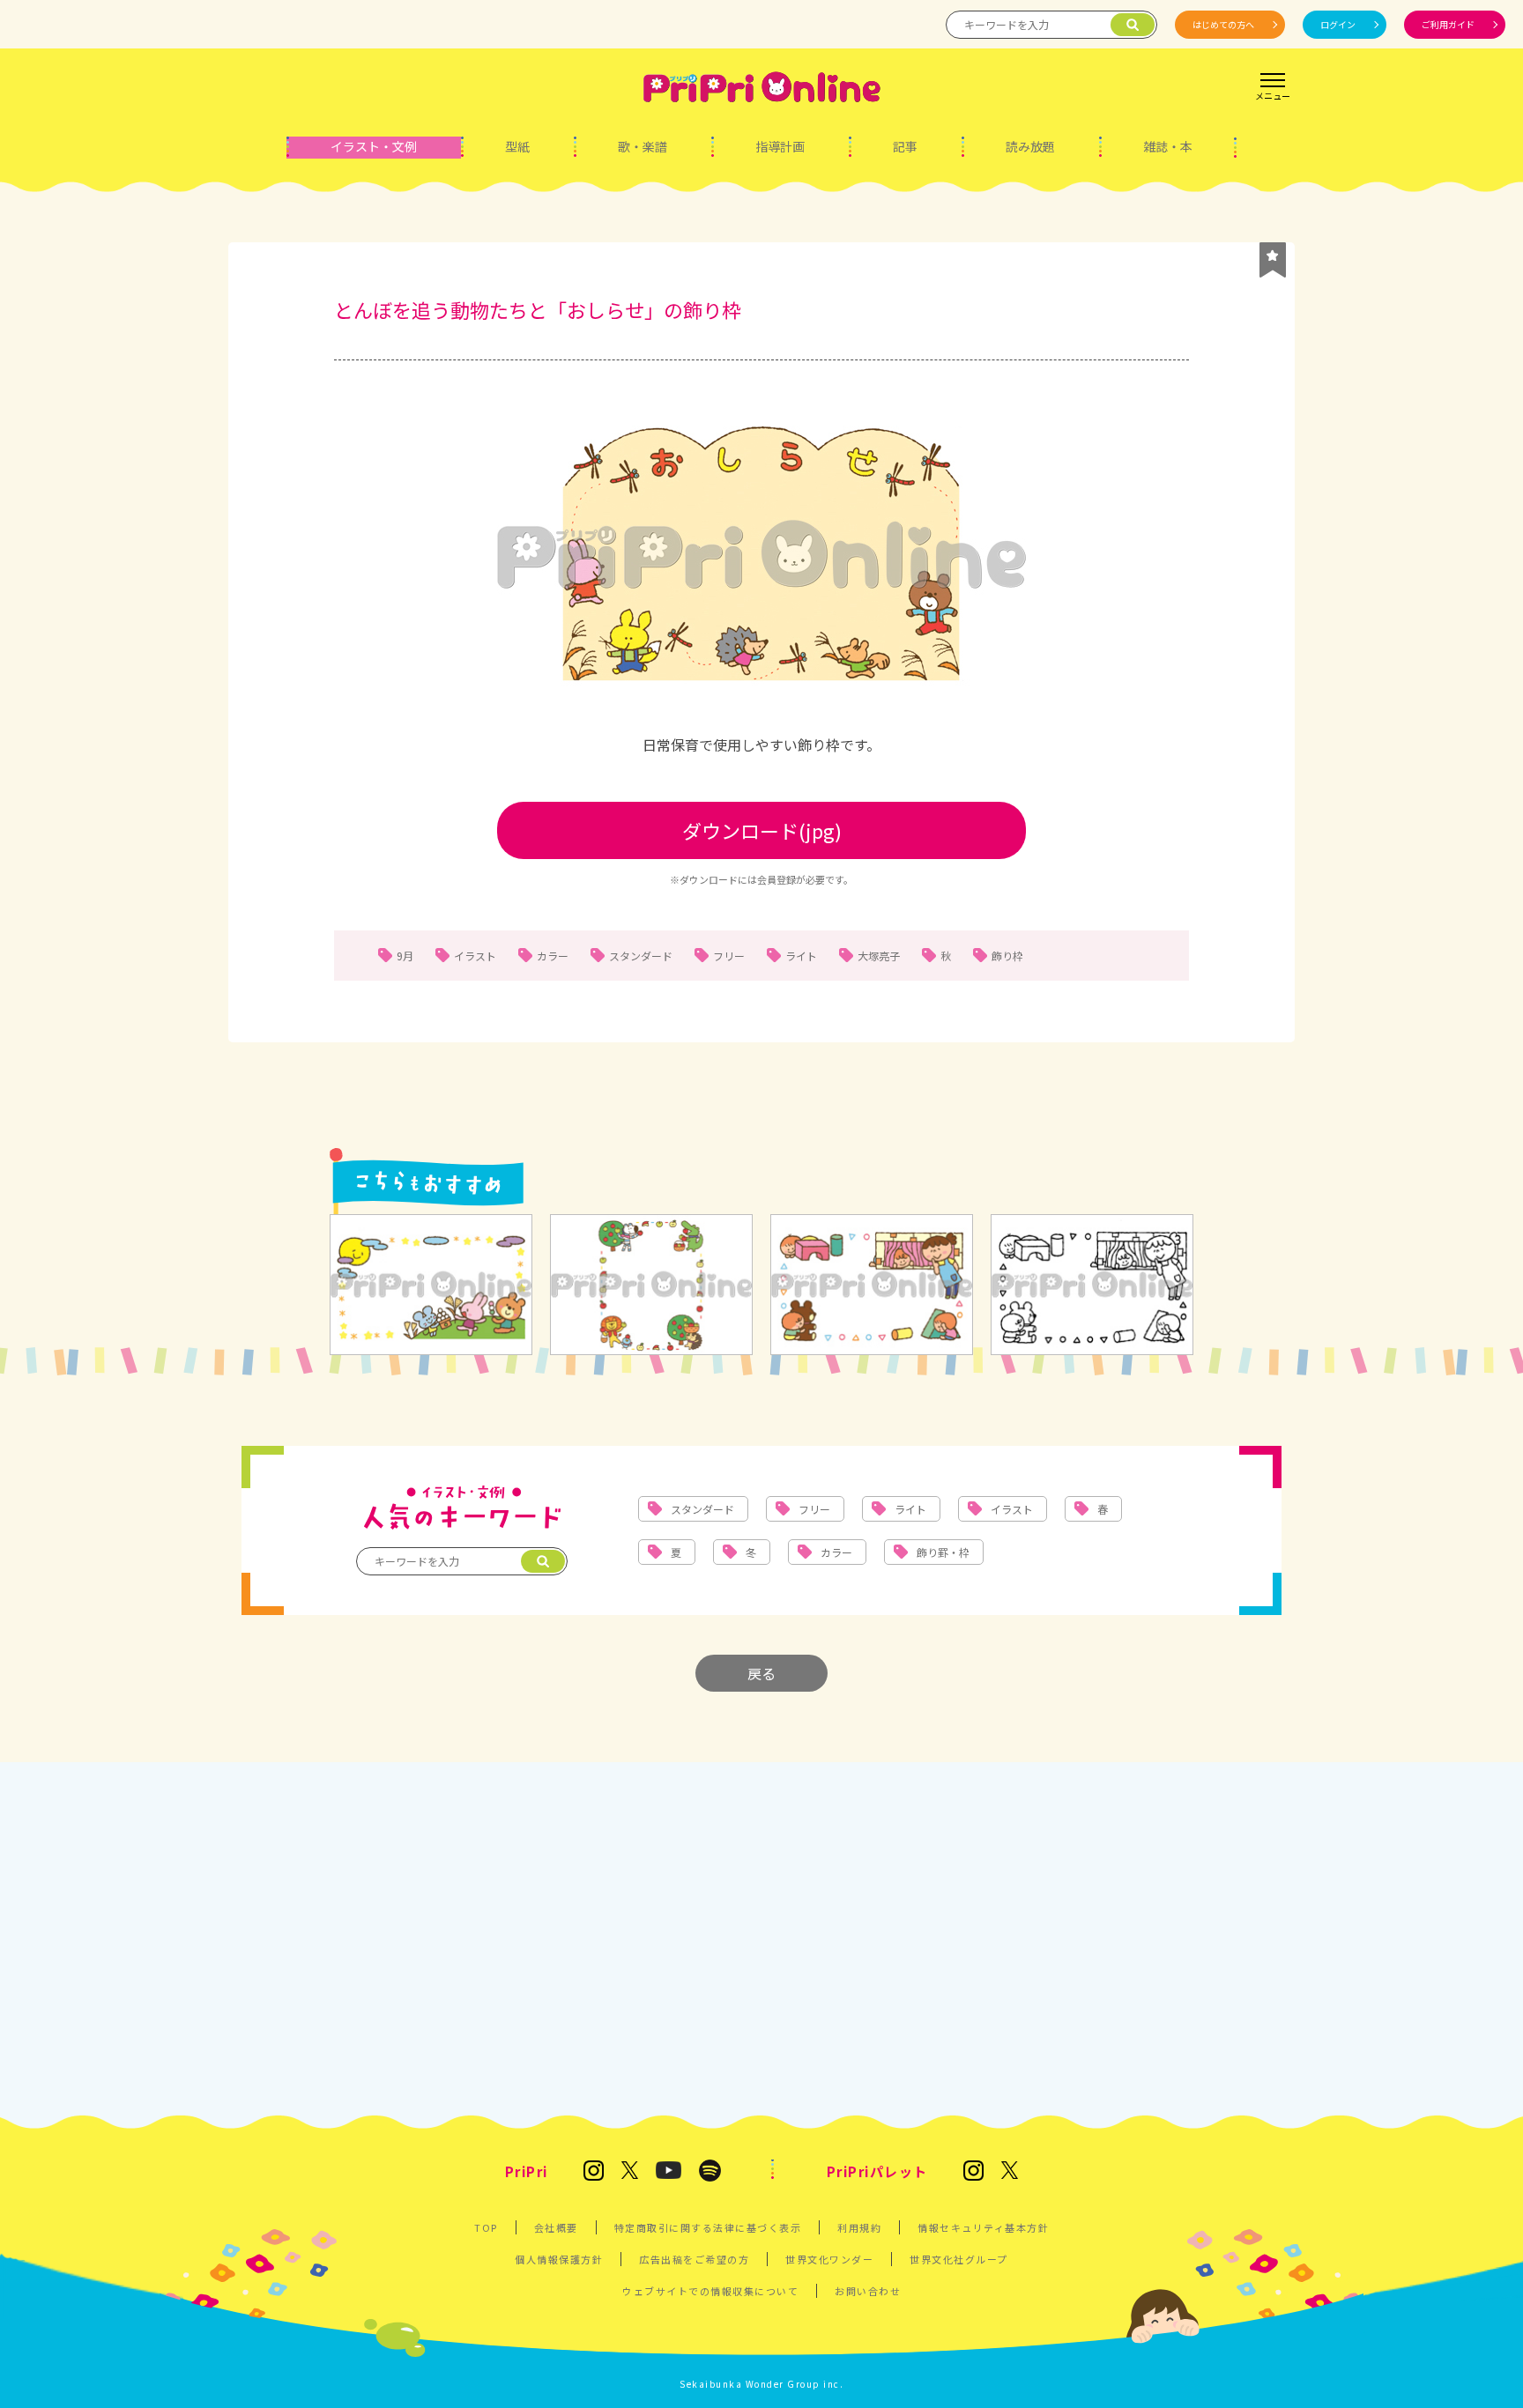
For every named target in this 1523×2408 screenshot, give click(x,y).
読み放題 (1030, 146)
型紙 (517, 146)
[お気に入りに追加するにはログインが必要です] (1273, 260)
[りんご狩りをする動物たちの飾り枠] (651, 1286)
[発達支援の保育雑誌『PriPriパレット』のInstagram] (973, 2172)
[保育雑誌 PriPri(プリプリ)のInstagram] (594, 2172)
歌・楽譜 (643, 146)
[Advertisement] (761, 1938)
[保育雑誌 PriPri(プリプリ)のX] (630, 2171)
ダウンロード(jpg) (762, 830)
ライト (801, 956)
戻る (761, 1673)
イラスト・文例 (374, 146)
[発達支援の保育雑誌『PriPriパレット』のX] (1010, 2171)
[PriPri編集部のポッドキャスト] (710, 2172)
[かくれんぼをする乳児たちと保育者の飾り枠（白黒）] (1092, 1286)
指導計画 (780, 146)
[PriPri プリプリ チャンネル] (668, 2171)
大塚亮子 (879, 956)
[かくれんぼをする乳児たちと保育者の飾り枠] (872, 1286)
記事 (905, 146)
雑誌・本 (1168, 146)
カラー (553, 956)
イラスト (475, 956)
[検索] (1133, 25)
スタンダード (641, 956)
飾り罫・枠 (943, 1552)
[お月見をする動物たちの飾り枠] (431, 1286)
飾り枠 (1007, 956)
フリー (729, 956)
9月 (405, 956)
